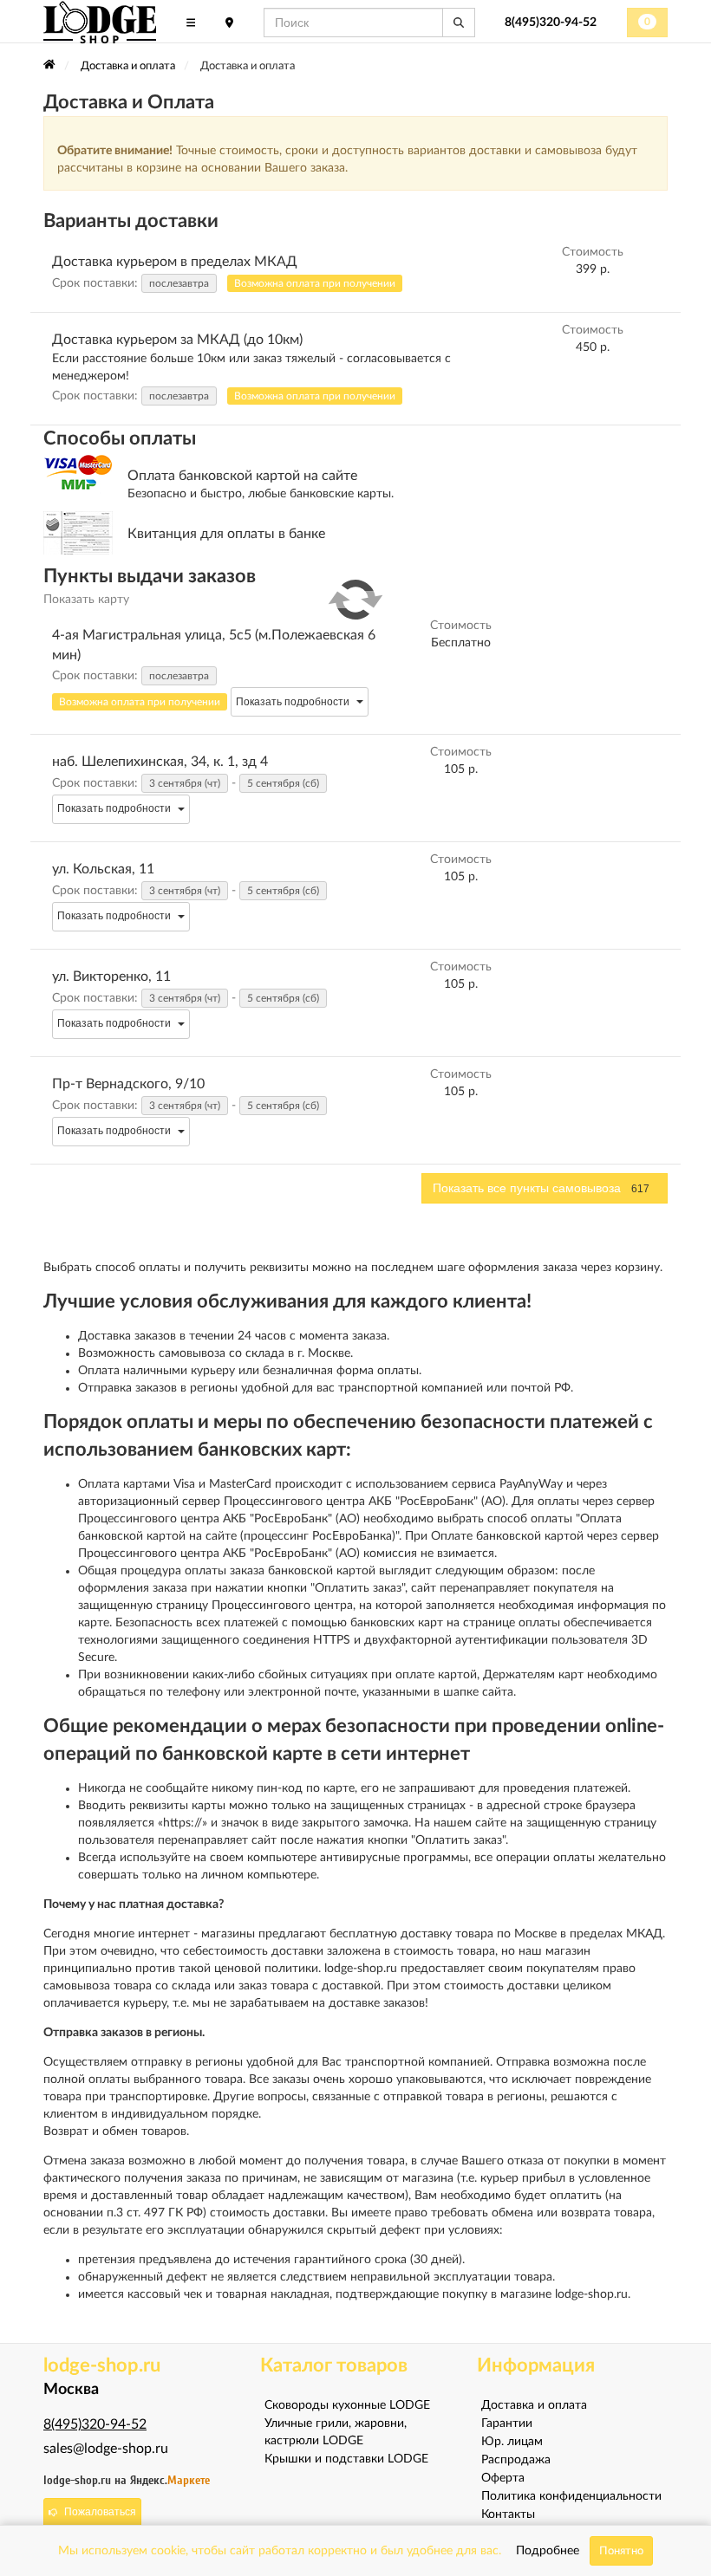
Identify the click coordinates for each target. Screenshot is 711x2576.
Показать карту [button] (86, 600)
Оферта (503, 2478)
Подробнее (548, 2551)
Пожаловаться (100, 2512)
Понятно (621, 2551)
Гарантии (507, 2424)
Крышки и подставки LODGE (346, 2459)
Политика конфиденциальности (571, 2496)
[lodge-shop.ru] (100, 23)
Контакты (508, 2514)
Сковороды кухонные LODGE (347, 2405)
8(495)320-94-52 (551, 23)
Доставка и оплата (534, 2405)
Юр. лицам (512, 2442)
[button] (315, 283)
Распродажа (516, 2460)
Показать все (541, 1188)
